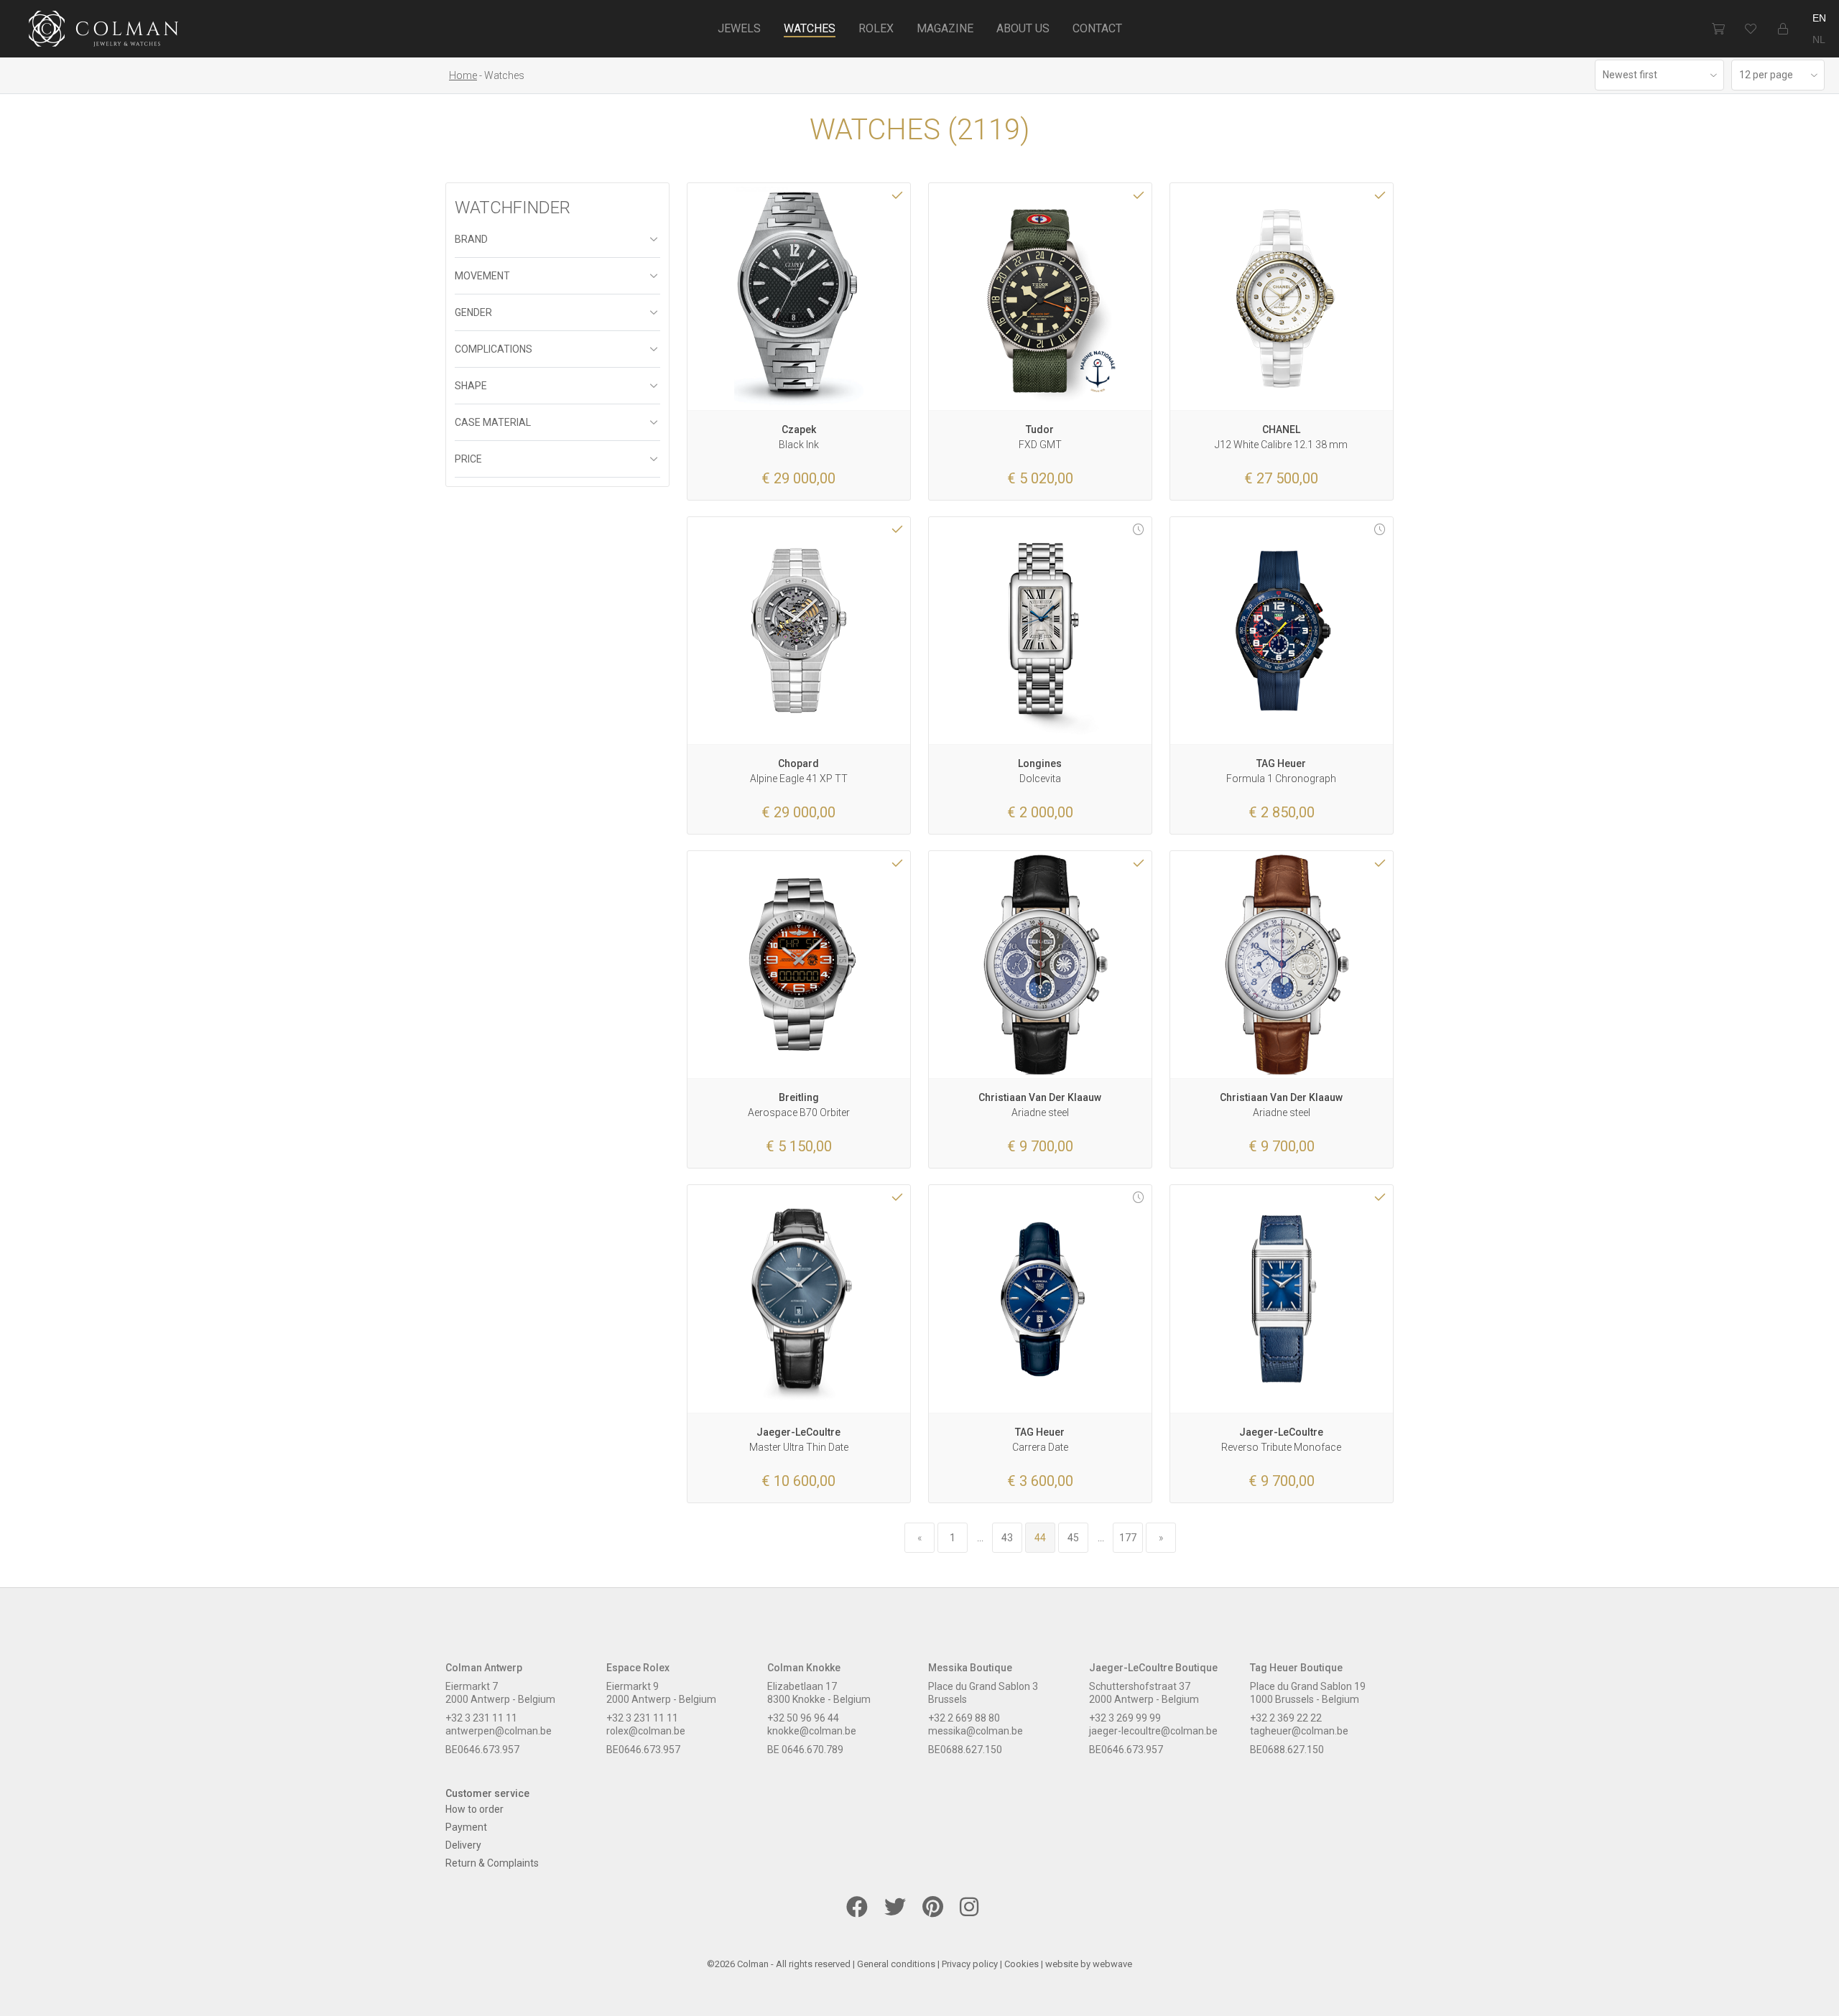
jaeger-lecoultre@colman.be (1153, 1731)
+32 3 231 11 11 (481, 1718)
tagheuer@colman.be (1299, 1731)
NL (1819, 40)
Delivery (463, 1845)
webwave (1112, 1964)
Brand (471, 239)
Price (468, 459)
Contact (1097, 28)
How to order (474, 1809)
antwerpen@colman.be (499, 1731)
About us (1023, 28)
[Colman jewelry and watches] (104, 31)
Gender (473, 312)
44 (1040, 1538)
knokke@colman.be (812, 1731)
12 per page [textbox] (1766, 75)
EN (1819, 18)
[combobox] (1659, 75)
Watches (810, 28)
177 (1128, 1538)
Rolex (876, 28)
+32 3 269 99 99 (1125, 1718)
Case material (493, 422)
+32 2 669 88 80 (964, 1718)
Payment (466, 1827)
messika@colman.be (976, 1731)
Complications (494, 349)
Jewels (739, 28)
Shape (471, 386)
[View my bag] (1718, 29)
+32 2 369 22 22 (1286, 1718)
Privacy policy (970, 1964)
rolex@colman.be (646, 1731)
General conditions (896, 1964)
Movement (482, 276)
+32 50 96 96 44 (803, 1718)
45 (1073, 1538)
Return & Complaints (492, 1863)
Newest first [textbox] (1630, 75)
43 (1007, 1538)
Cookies (1022, 1964)
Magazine (945, 28)
